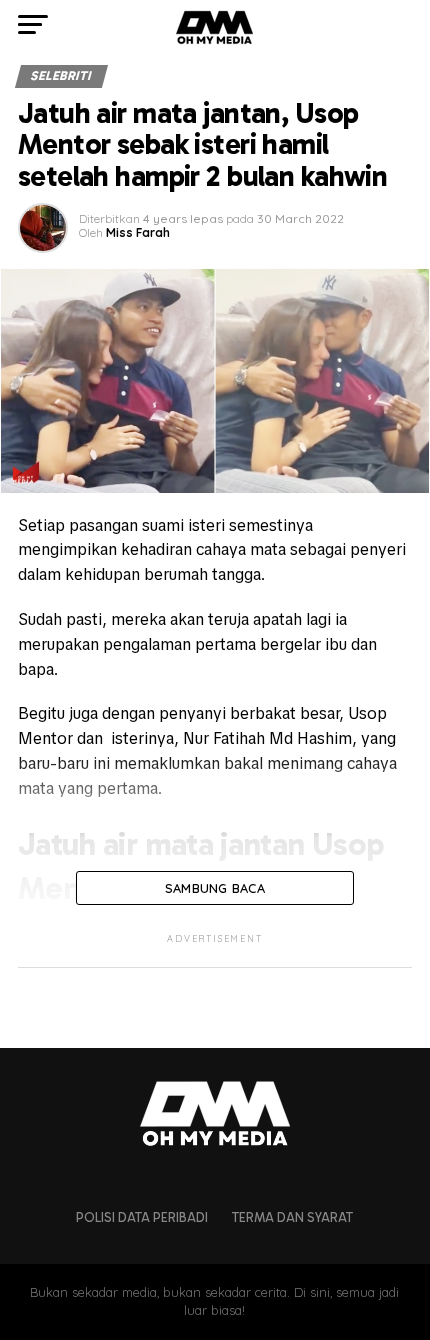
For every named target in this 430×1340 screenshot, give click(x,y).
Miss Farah (138, 232)
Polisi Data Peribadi (142, 1217)
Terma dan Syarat (292, 1217)
